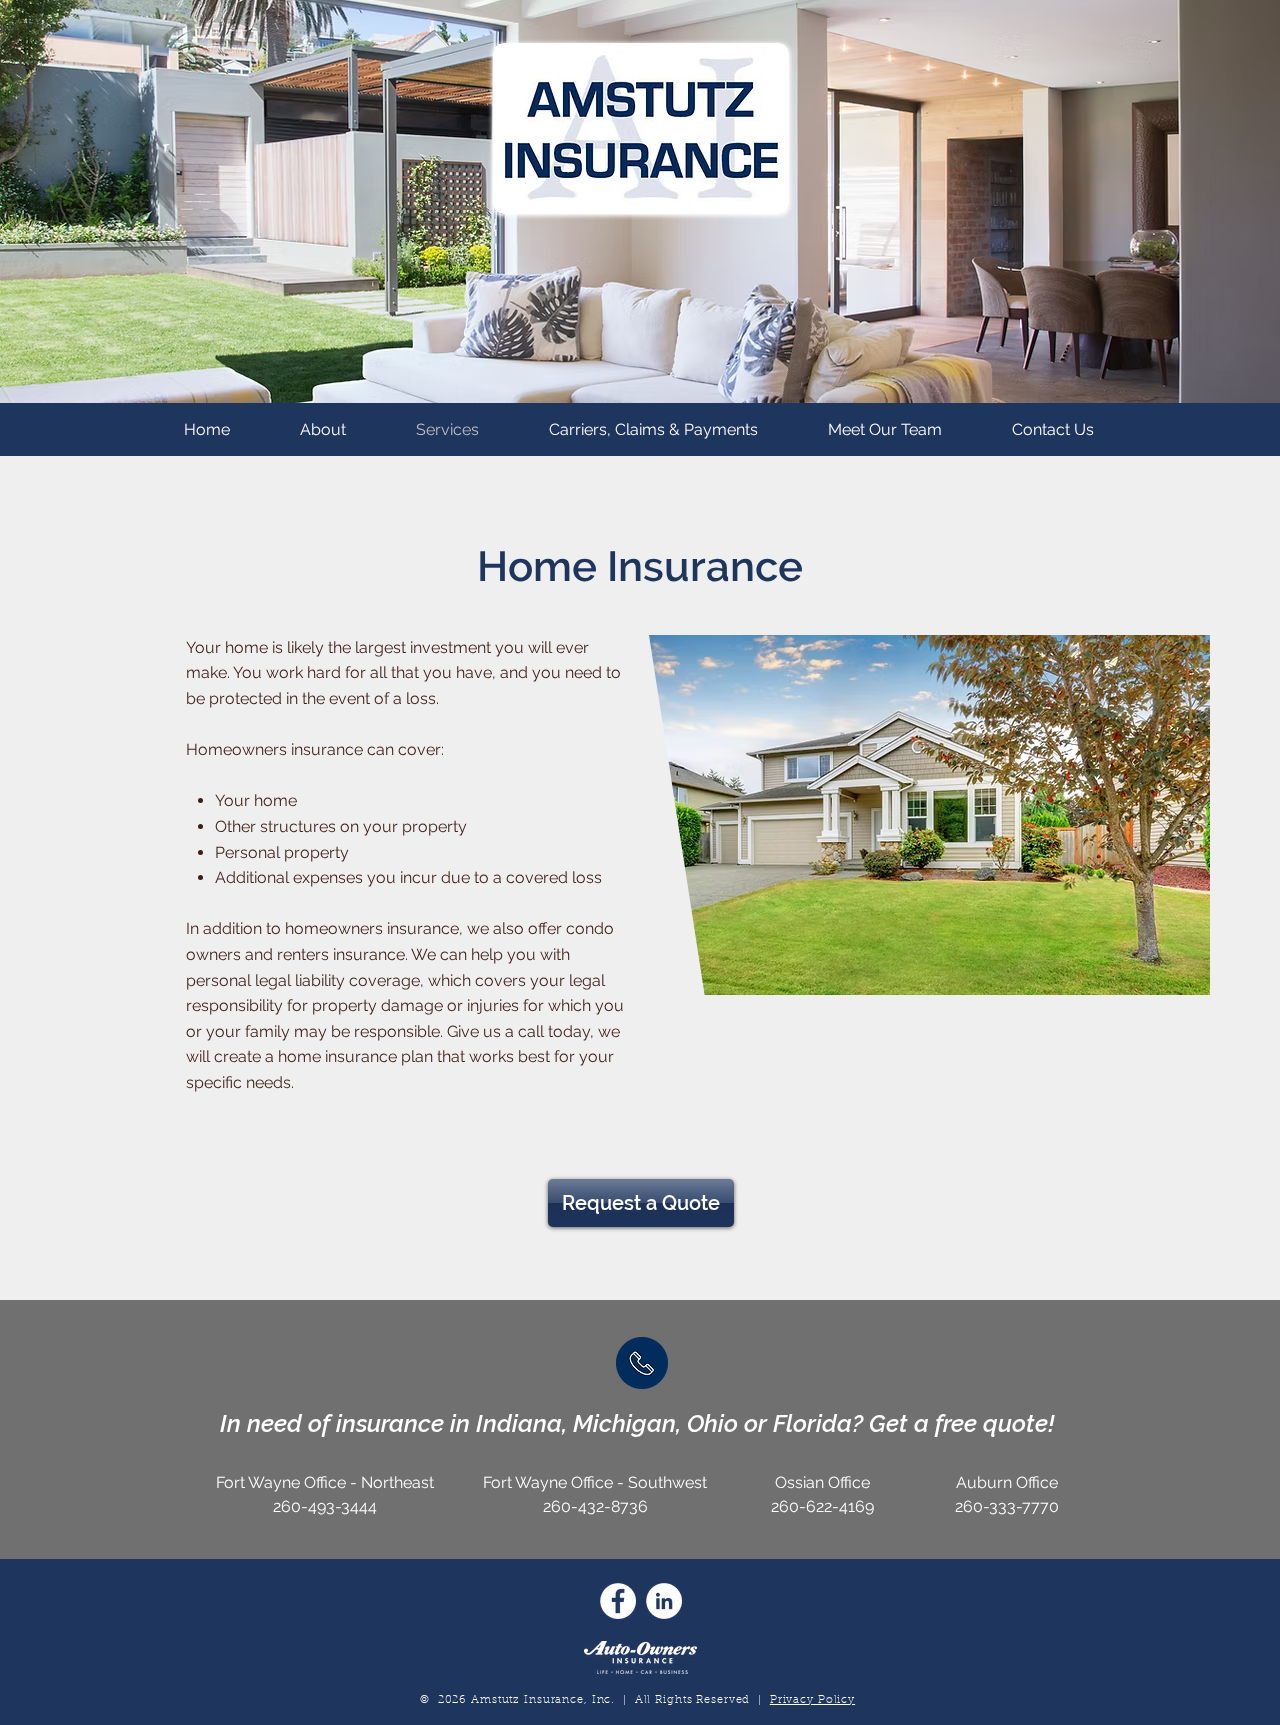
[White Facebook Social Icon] (618, 1601)
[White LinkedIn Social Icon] (664, 1601)
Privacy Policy (812, 1700)
